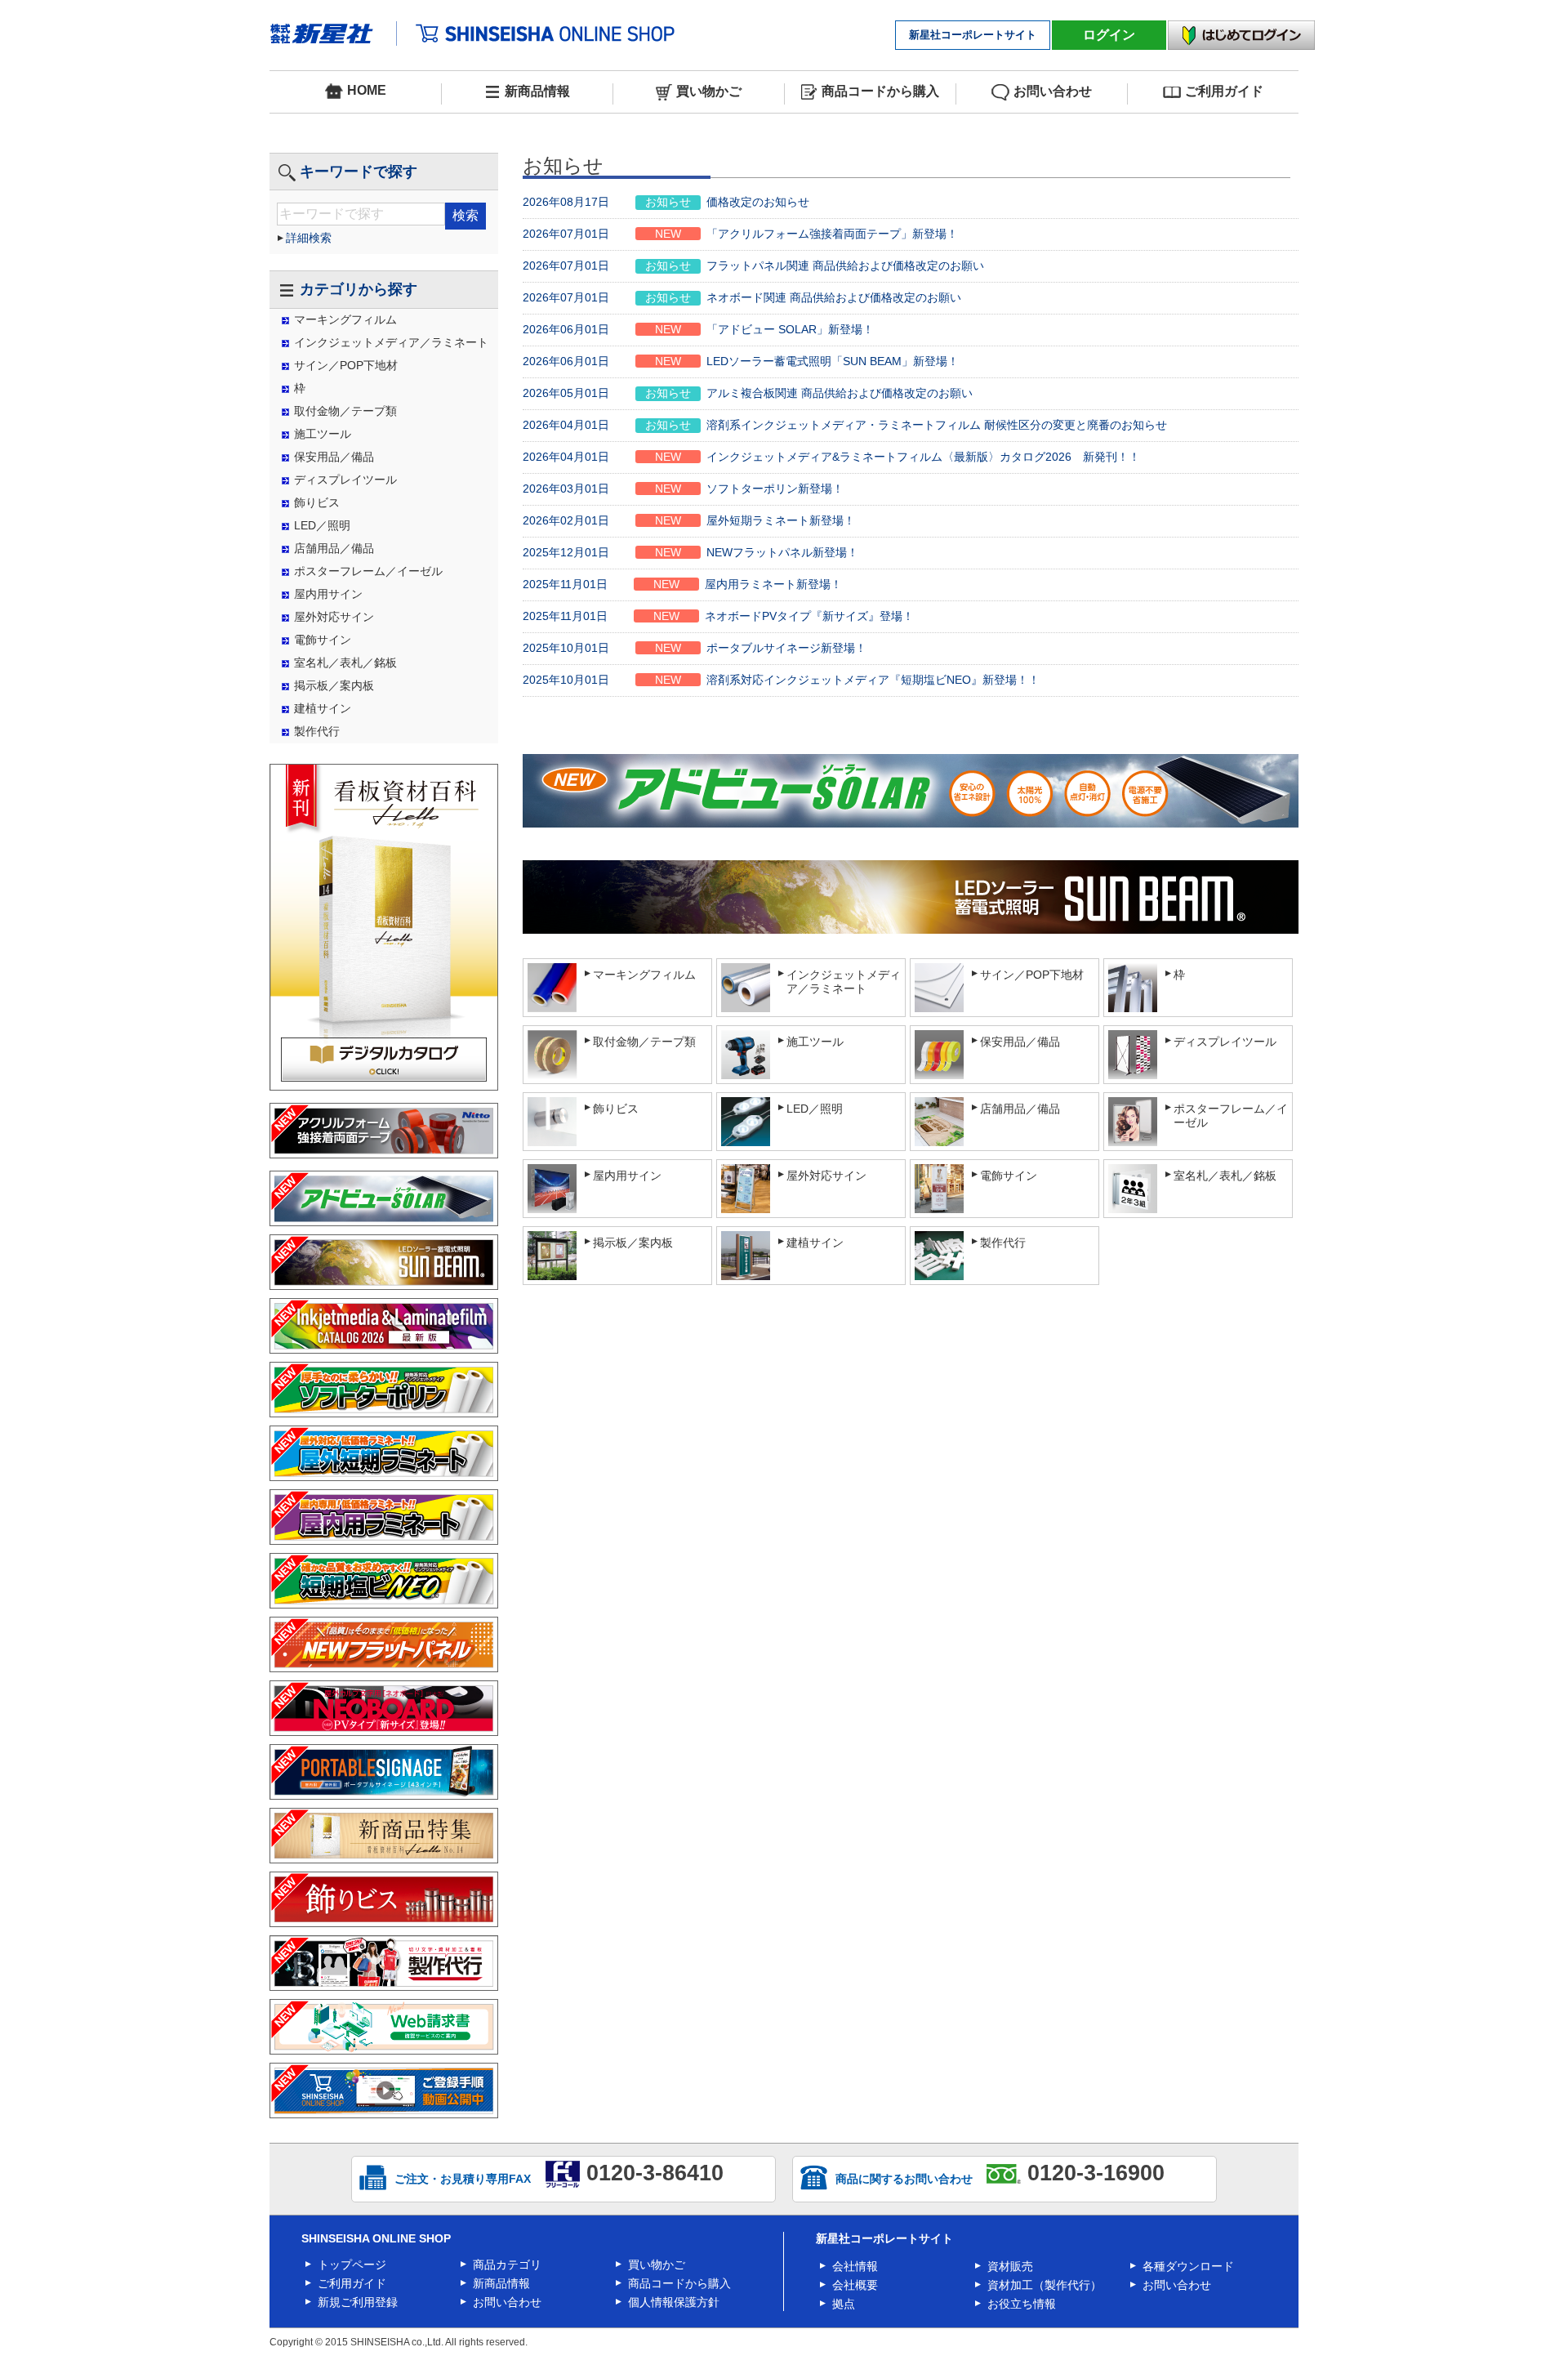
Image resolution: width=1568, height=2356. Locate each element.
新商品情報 (537, 91)
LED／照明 (322, 525)
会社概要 (855, 2285)
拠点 (844, 2304)
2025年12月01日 (690, 552)
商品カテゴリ (507, 2265)
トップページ (352, 2265)
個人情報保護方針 (674, 2302)
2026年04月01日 (845, 425)
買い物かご (709, 91)
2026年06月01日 (698, 329)
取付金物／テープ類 (345, 411)
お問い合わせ (1053, 91)
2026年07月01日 (740, 234)
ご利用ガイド (1224, 91)
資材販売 (1010, 2266)
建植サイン (323, 708)
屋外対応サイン (334, 617)
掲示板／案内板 (334, 685)
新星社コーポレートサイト (973, 35)
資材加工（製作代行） (1045, 2285)
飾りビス (317, 502)
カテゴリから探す (359, 289)
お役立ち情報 (1022, 2304)
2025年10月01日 (695, 648)
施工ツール (323, 434)
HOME (367, 90)
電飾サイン (323, 640)
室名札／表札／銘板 (345, 663)
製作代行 (317, 731)
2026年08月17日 (666, 202)
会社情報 (855, 2266)
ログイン (1109, 35)
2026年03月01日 (683, 489)
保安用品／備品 (334, 457)
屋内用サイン (328, 594)
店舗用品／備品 (334, 548)
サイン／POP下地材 (346, 365)
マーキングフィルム (345, 319)
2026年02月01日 (689, 520)
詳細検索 (309, 238)
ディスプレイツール (345, 480)
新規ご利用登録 (358, 2302)
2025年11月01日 (682, 584)
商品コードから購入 (880, 91)
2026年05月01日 (748, 393)
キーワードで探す (359, 172)
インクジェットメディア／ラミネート (391, 342)
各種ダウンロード (1188, 2266)
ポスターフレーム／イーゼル (368, 571)
